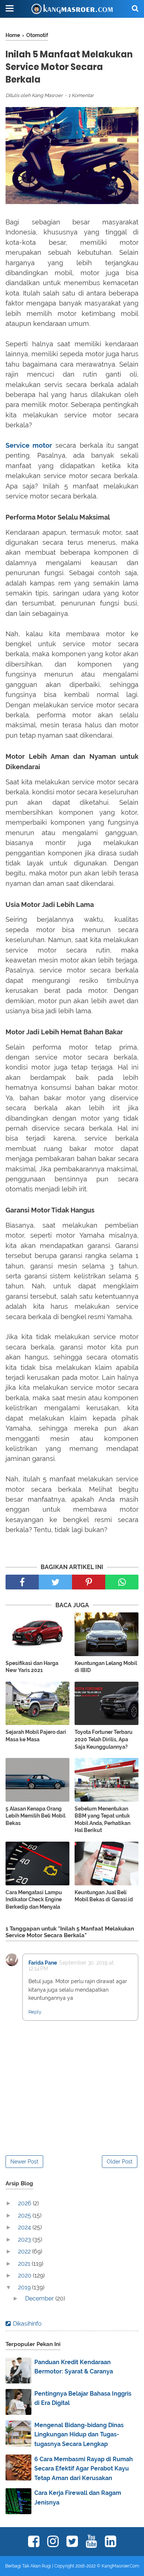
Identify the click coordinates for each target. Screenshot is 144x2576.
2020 (25, 2275)
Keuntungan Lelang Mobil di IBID (106, 1667)
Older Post (120, 2162)
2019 (25, 2287)
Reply (35, 2012)
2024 (25, 2227)
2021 (25, 2264)
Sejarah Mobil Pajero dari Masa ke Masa (36, 1736)
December (40, 2298)
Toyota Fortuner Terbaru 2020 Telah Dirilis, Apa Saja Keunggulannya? (104, 1739)
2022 (25, 2251)
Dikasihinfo (27, 2324)
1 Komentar (81, 95)
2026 (25, 2203)
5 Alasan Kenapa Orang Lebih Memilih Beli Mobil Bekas (35, 1816)
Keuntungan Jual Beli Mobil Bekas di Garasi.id (104, 1896)
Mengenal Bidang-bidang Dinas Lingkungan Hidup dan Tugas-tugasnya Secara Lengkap (79, 2435)
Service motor (29, 445)
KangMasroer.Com (120, 2566)
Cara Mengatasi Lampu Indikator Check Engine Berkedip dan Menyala (34, 1900)
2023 (25, 2240)
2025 (25, 2215)
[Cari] (135, 8)
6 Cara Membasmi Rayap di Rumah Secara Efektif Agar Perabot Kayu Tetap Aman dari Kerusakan (84, 2469)
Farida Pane (43, 1963)
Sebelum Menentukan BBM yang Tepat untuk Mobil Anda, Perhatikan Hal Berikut (102, 1820)
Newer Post (24, 2162)
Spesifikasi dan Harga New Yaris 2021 (32, 1667)
